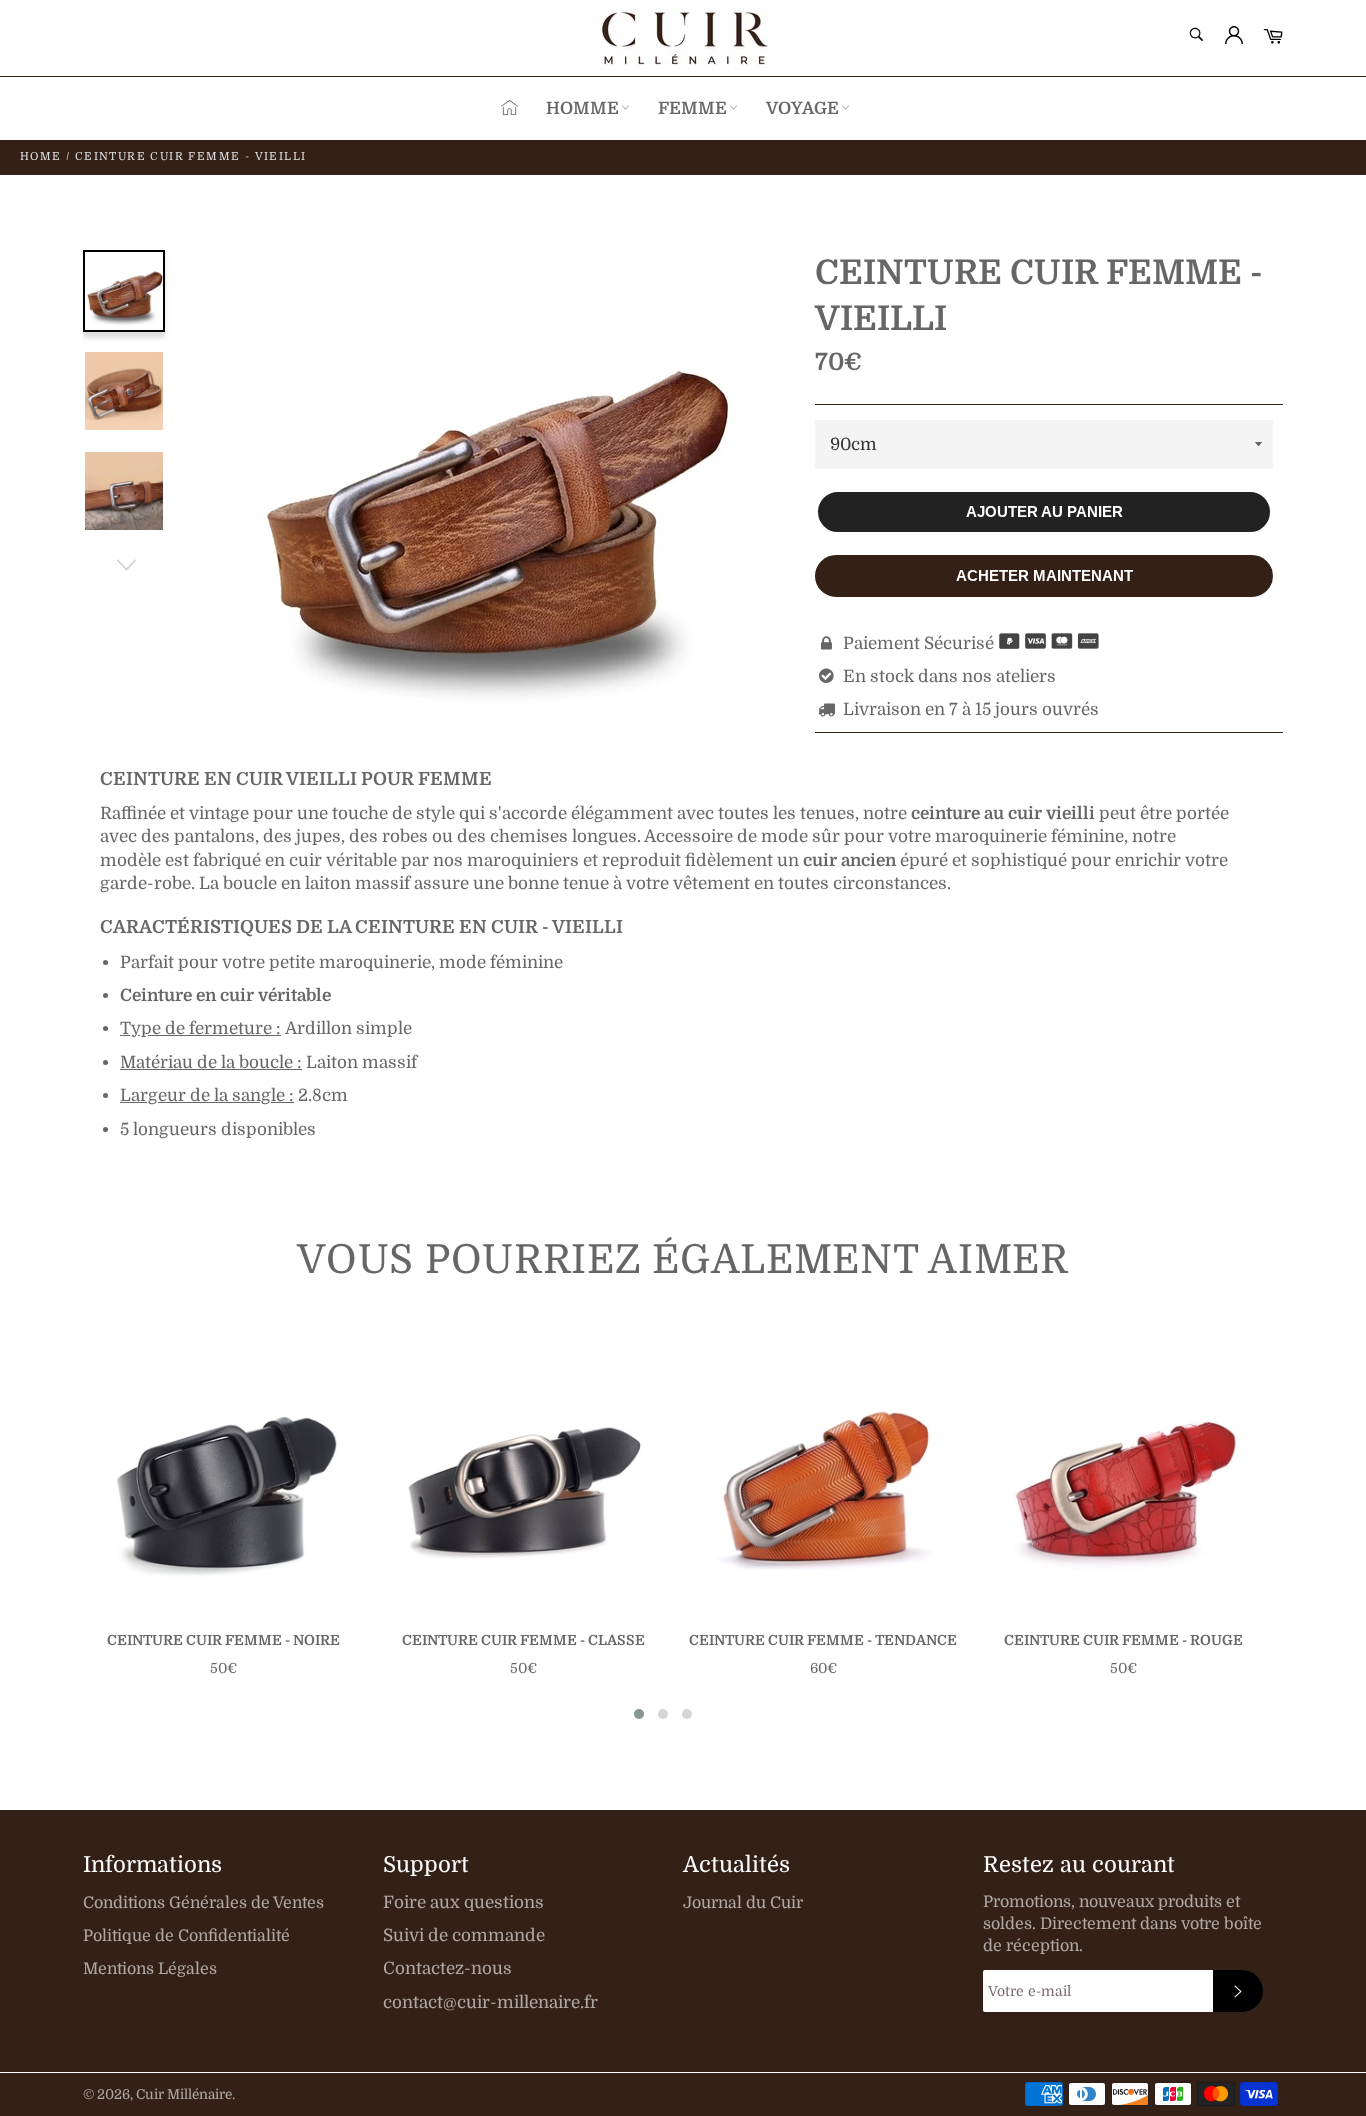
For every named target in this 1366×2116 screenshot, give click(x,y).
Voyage (802, 108)
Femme (692, 108)
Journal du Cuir (743, 1903)
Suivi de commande (464, 1935)
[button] (639, 1714)
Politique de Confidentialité (186, 1936)
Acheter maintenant (1044, 575)
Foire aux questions (463, 1902)
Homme (582, 108)
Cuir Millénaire (184, 2094)
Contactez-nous (447, 1968)
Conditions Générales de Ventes (203, 1903)
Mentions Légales (150, 1969)
